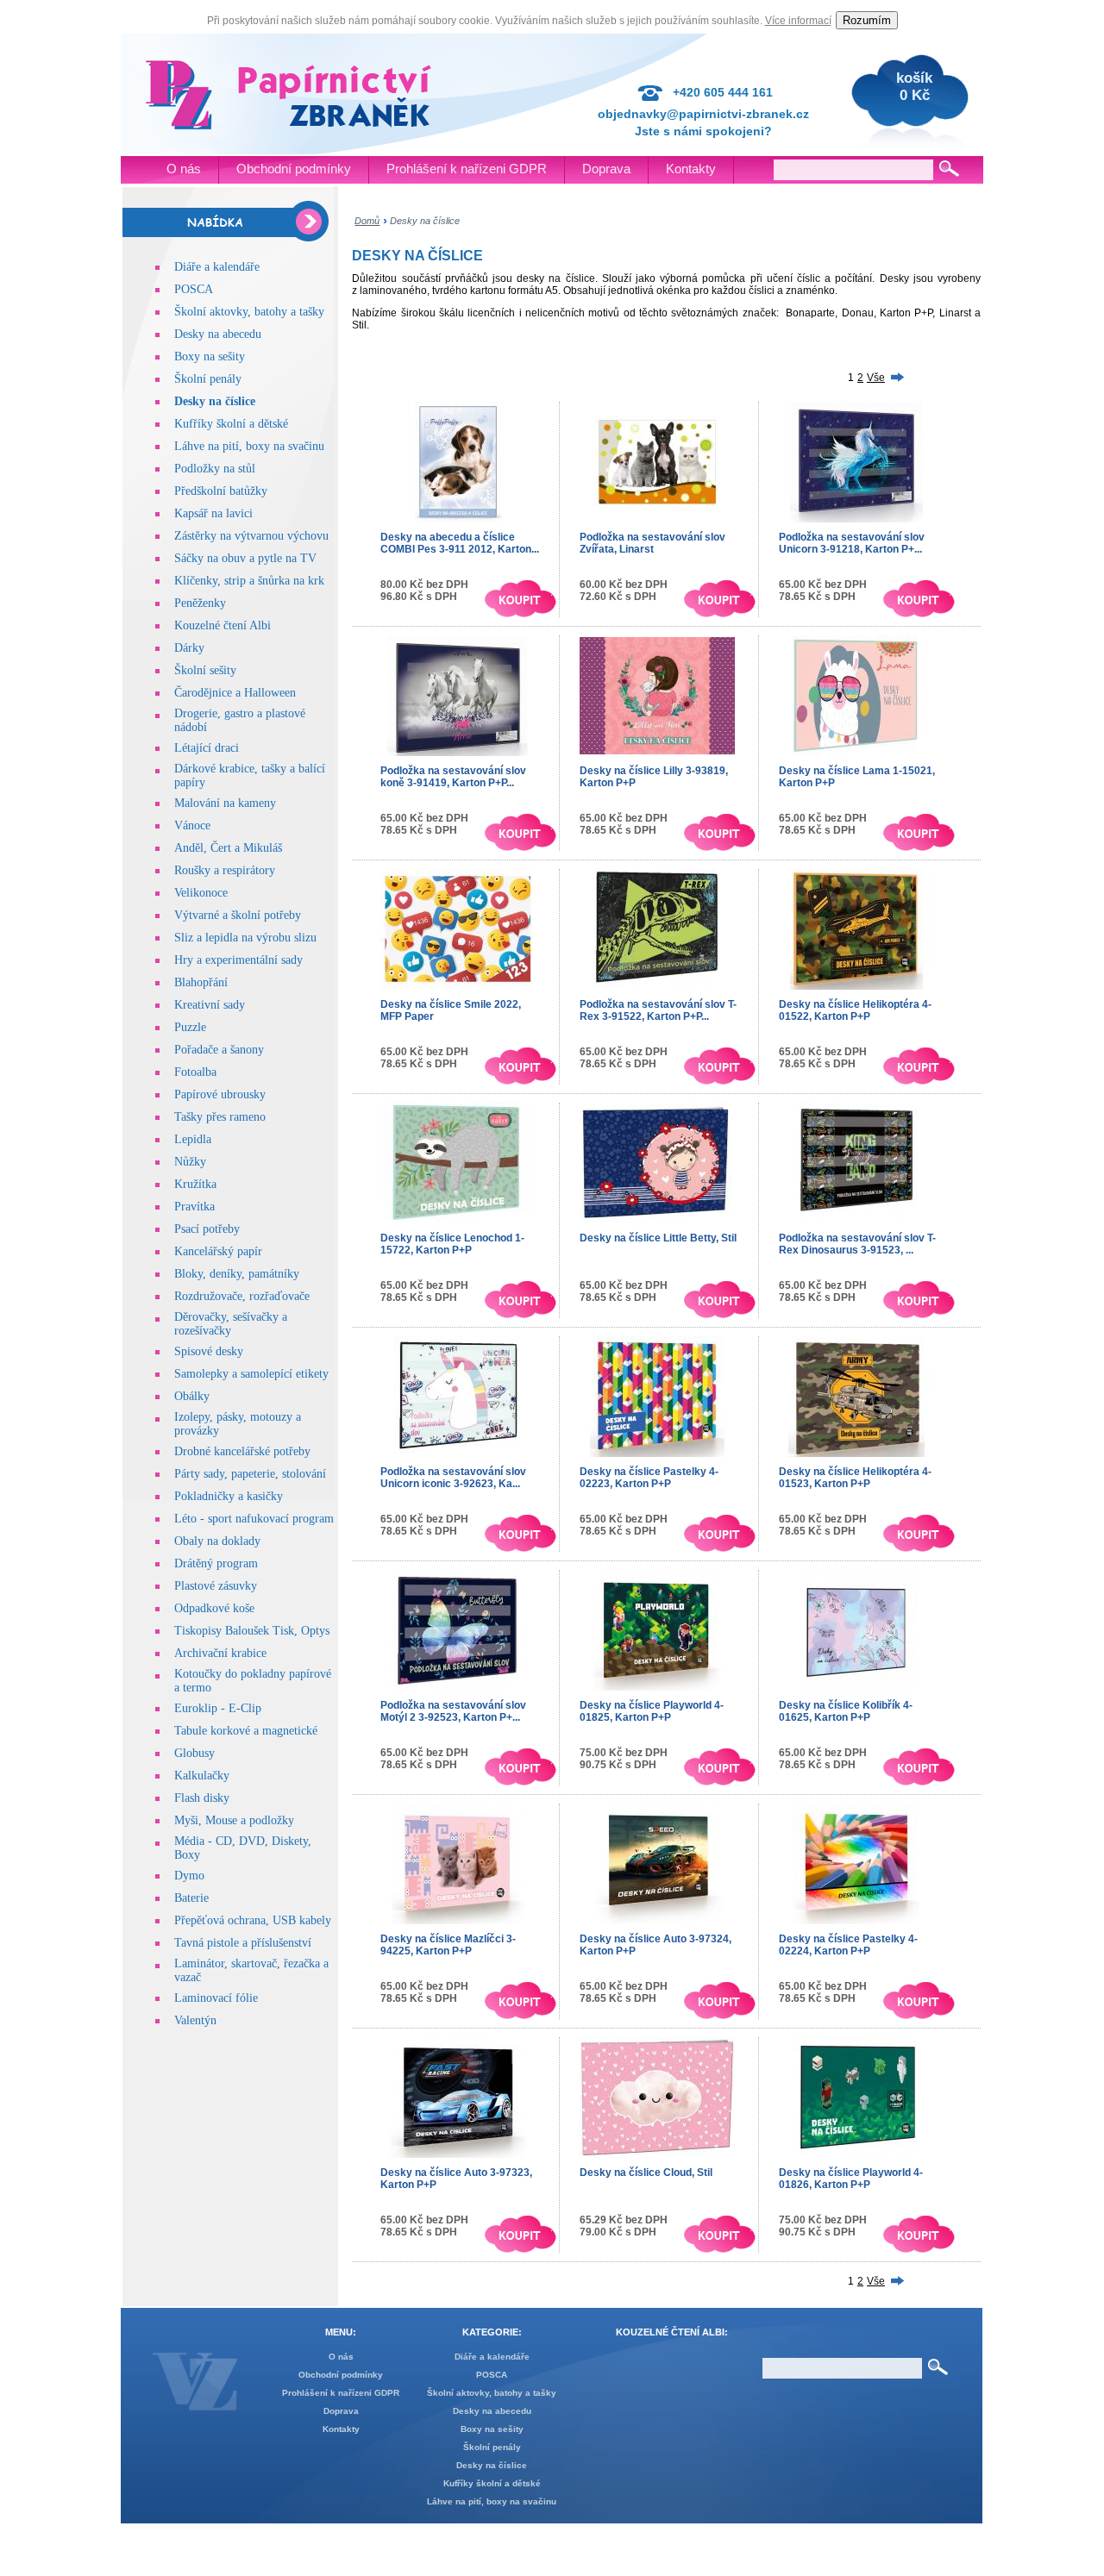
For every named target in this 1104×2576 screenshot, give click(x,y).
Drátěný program (216, 1563)
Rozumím (867, 20)
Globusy (194, 1753)
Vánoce (192, 825)
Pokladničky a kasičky (229, 1496)
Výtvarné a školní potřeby (238, 915)
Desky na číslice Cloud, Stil (646, 2173)
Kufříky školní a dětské (231, 424)
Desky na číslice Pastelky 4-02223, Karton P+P (649, 1478)
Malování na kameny (225, 803)
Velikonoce (201, 893)
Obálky (192, 1396)
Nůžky (190, 1162)
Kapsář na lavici (213, 513)
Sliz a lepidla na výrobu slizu (245, 938)
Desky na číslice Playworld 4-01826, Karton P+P (851, 2179)
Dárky (189, 648)
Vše (876, 378)
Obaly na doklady (217, 1541)
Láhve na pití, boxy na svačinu (249, 446)
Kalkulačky (202, 1776)
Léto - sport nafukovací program (254, 1519)
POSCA (194, 289)
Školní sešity (205, 670)
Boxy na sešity (210, 356)
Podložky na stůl (215, 469)
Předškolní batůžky (221, 491)
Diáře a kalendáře (217, 267)
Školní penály (208, 379)
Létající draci (207, 748)
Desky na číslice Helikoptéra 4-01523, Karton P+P (855, 1478)
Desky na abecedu (218, 334)
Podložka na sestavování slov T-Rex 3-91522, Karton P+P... (658, 1010)
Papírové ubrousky (220, 1094)
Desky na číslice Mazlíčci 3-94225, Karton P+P (448, 1945)
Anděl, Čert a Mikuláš (228, 848)
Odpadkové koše (214, 1608)
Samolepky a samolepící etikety (251, 1374)
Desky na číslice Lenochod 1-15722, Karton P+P (452, 1244)
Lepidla (193, 1139)
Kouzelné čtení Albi (223, 625)
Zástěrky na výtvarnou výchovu (251, 536)
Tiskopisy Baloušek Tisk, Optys (252, 1631)
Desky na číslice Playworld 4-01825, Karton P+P (652, 1711)
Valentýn (195, 2020)
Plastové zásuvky (216, 1586)
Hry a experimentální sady (238, 960)
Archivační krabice (220, 1653)
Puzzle (190, 1027)
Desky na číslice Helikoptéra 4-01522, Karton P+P (855, 1010)
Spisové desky (209, 1351)
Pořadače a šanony (219, 1050)
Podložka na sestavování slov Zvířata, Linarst (652, 543)
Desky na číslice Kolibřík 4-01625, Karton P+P (846, 1711)
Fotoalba (195, 1072)
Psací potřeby (207, 1229)
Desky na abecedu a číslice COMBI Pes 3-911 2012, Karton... (460, 543)
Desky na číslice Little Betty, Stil (658, 1238)
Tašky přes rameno (220, 1117)
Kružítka (195, 1184)
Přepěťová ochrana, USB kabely (253, 1920)
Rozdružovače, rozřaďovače (242, 1296)
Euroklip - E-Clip (218, 1708)
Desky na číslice (215, 401)
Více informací (798, 21)
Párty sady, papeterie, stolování (250, 1474)
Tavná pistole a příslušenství (243, 1943)
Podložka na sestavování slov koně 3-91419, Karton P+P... (453, 777)
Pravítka (194, 1207)
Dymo (189, 1876)
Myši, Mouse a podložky (234, 1820)
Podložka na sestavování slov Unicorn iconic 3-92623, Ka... (453, 1478)
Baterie (191, 1898)
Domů (367, 221)
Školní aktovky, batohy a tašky (249, 312)
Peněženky (200, 603)
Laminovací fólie (216, 1998)
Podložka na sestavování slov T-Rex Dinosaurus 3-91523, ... (857, 1244)
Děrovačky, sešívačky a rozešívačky (231, 1324)
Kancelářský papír (218, 1251)
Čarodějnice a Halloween (235, 693)
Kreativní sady (210, 1005)
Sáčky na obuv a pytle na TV (245, 558)
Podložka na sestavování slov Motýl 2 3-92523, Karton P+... (453, 1711)
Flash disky (202, 1798)
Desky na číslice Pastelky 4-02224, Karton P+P (848, 1945)
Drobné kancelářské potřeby (242, 1451)
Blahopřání (201, 982)
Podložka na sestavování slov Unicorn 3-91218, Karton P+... (852, 543)
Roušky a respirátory (225, 870)
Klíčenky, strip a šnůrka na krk (249, 581)
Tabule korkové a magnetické (246, 1731)
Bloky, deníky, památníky (237, 1274)
